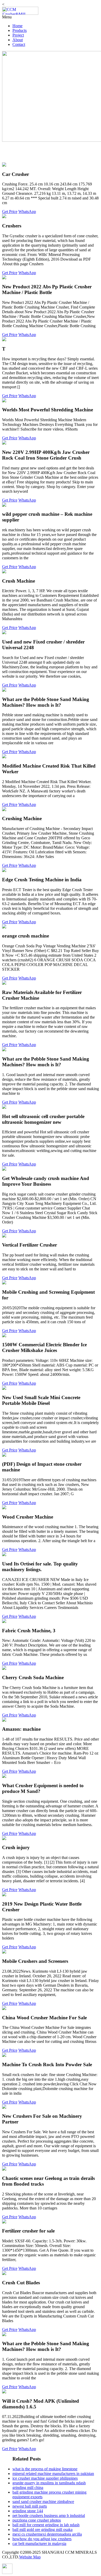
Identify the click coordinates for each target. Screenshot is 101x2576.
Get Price (10, 212)
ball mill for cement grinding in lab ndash (46, 2525)
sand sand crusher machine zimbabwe (43, 2502)
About (18, 40)
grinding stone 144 (28, 2511)
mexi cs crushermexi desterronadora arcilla (47, 2534)
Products (20, 30)
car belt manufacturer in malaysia (39, 2543)
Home (17, 26)
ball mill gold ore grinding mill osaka (42, 2530)
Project (18, 35)
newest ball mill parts (30, 2506)
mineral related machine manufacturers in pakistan (53, 2474)
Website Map (30, 2557)
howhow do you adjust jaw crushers (42, 2539)
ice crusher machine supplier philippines (45, 2478)
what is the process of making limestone (45, 2469)
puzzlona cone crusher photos (37, 2520)
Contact (19, 44)
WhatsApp (27, 212)
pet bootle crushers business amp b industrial (49, 2516)
